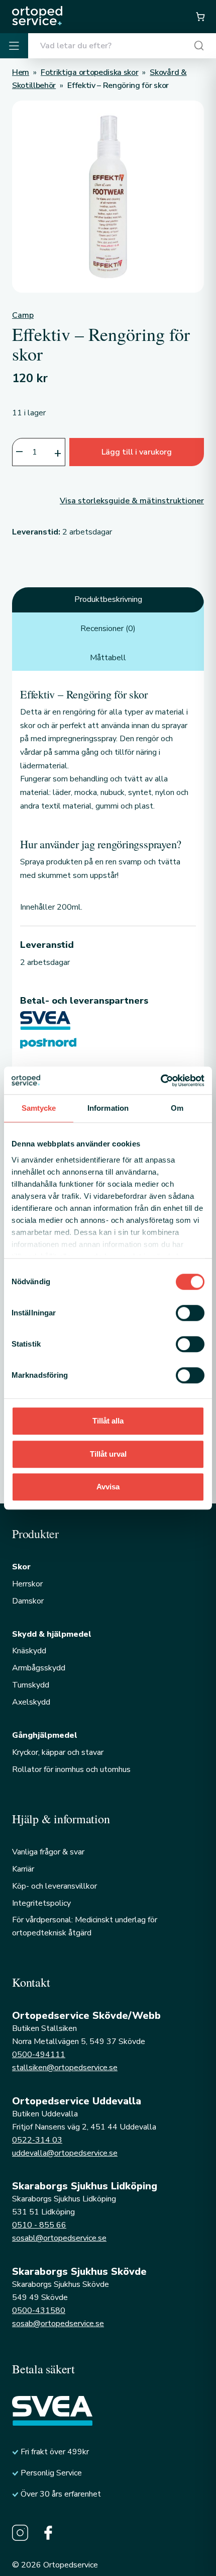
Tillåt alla (108, 1421)
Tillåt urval (108, 1454)
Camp (23, 315)
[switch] (190, 1313)
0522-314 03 (37, 2140)
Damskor (28, 1601)
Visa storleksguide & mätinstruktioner (132, 501)
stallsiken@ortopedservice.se (65, 2068)
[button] (200, 17)
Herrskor (27, 1584)
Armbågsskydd (39, 1668)
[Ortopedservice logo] (37, 16)
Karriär (23, 1869)
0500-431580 (39, 2311)
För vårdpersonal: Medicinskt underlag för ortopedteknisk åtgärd (85, 1926)
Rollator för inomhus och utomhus (71, 1769)
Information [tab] (108, 1108)
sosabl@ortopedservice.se (59, 2238)
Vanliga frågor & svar (48, 1852)
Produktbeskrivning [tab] (108, 599)
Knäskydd (29, 1651)
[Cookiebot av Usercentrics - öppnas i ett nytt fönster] (160, 1081)
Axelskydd (31, 1702)
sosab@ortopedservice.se (58, 2324)
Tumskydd (31, 1685)
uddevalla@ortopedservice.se (65, 2153)
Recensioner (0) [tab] (108, 629)
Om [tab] (177, 1108)
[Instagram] (20, 2533)
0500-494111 (39, 2055)
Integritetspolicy (41, 1903)
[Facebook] (48, 2533)
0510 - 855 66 (39, 2225)
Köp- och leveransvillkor (55, 1886)
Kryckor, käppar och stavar (58, 1752)
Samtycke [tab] (39, 1108)
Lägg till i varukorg (137, 452)
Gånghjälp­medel (45, 1735)
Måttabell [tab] (108, 658)
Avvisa (108, 1487)
